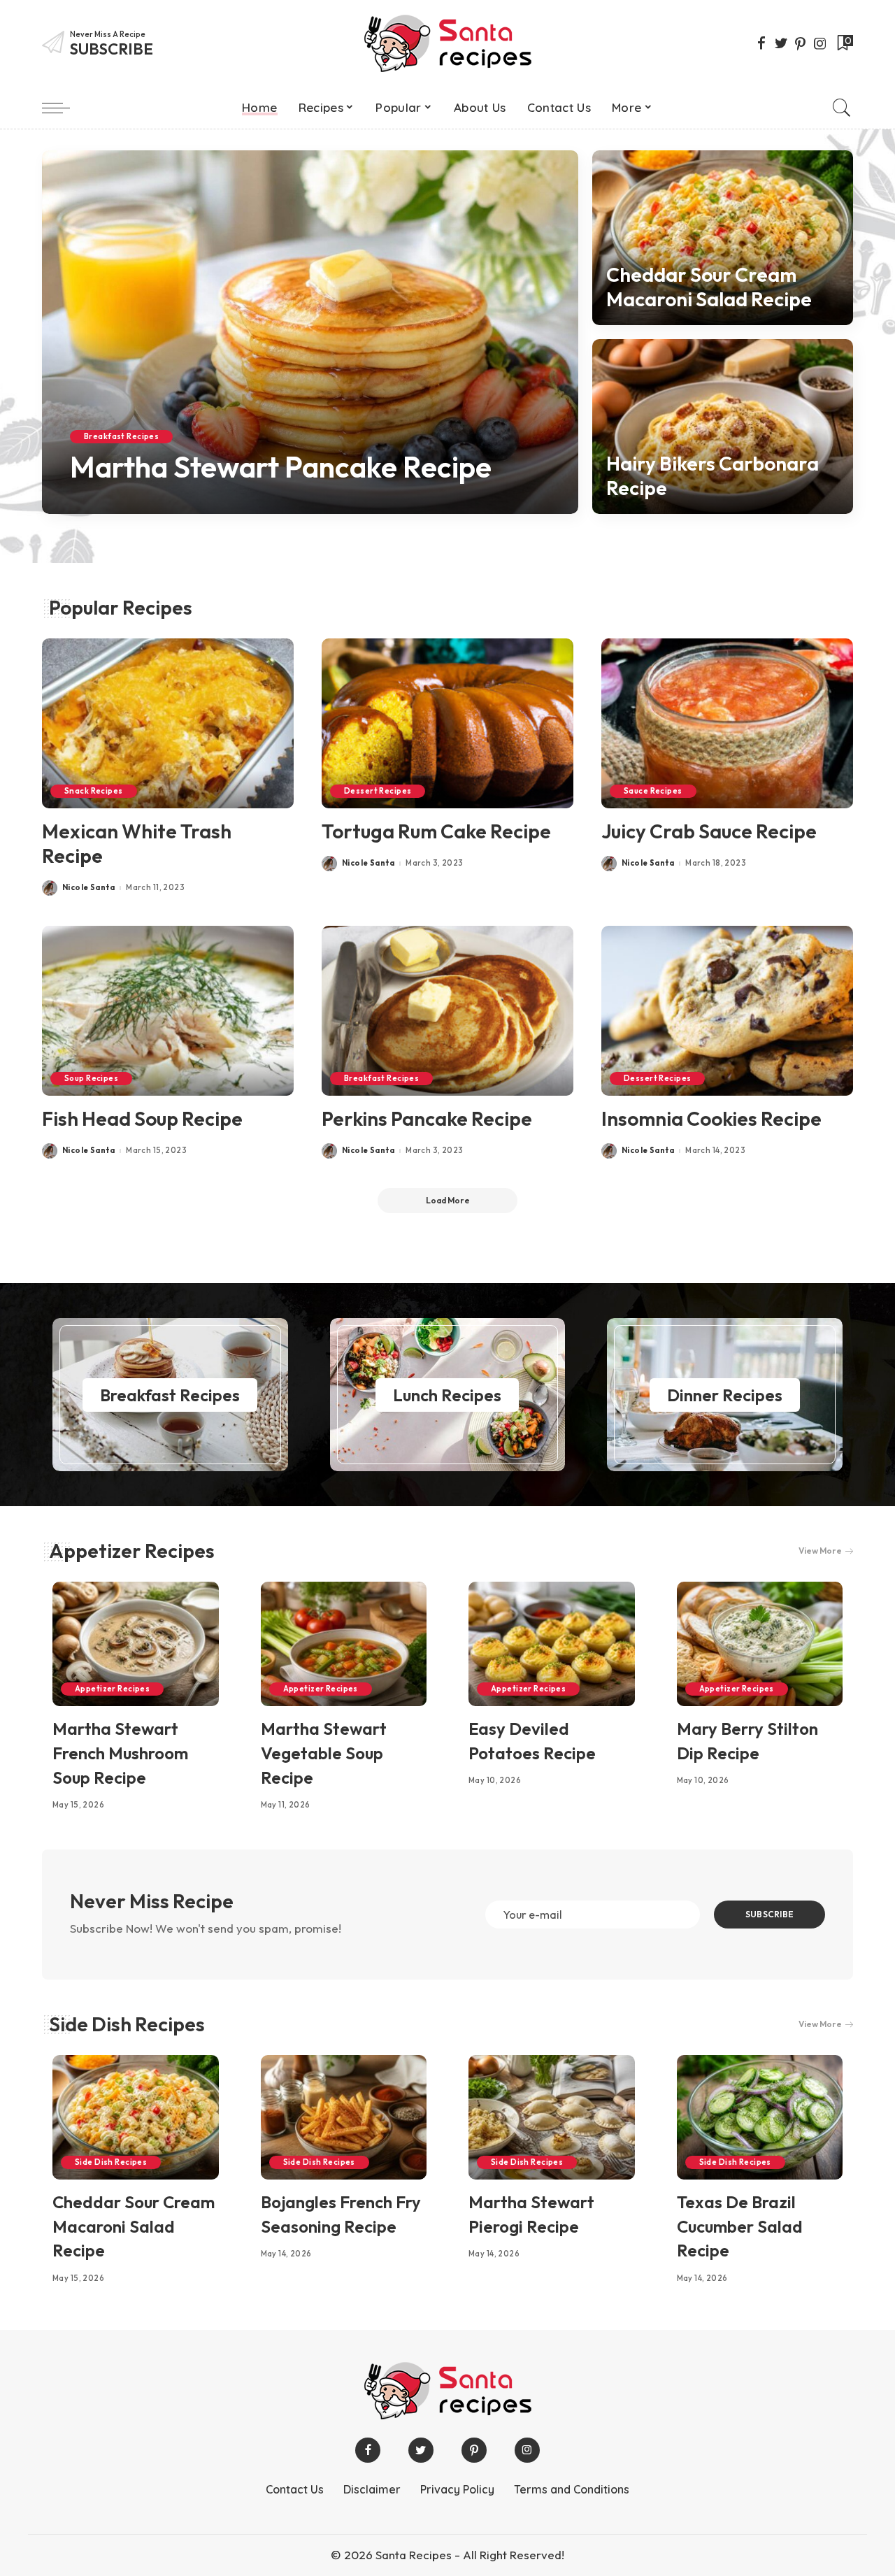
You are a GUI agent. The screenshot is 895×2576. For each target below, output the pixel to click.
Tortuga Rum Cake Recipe (436, 831)
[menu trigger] (63, 108)
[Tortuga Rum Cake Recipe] (447, 723)
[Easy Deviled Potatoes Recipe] (552, 1644)
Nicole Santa (116, 504)
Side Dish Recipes (127, 2024)
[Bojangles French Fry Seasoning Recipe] (344, 2117)
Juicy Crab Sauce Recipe (709, 831)
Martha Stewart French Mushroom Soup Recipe (120, 1753)
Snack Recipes (94, 791)
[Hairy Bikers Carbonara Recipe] (723, 427)
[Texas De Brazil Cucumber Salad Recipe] (760, 2117)
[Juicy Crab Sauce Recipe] (727, 723)
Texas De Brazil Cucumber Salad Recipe (740, 2226)
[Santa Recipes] (447, 43)
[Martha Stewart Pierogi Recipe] (552, 2117)
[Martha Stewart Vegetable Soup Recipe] (344, 1644)
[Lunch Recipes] (448, 1395)
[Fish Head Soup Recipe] (168, 1011)
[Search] (842, 108)
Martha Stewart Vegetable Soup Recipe (324, 1753)
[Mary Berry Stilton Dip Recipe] (760, 1644)
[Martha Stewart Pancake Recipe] (310, 332)
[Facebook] (761, 43)
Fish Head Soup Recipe (142, 1118)
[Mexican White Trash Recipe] (168, 723)
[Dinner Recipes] (725, 1395)
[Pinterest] (801, 43)
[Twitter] (781, 43)
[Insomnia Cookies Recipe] (727, 1011)
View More (820, 1551)
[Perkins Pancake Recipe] (447, 1011)
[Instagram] (820, 43)
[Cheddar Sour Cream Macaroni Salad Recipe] (723, 238)
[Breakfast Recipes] (170, 1395)
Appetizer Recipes (132, 1551)
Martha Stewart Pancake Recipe (281, 467)
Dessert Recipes (378, 791)
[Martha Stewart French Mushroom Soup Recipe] (136, 1644)
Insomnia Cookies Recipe (711, 1118)
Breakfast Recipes (121, 436)
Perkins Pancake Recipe (427, 1118)
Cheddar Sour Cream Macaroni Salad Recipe (709, 287)
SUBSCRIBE (769, 1914)
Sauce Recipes (653, 791)
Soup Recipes (91, 1078)
